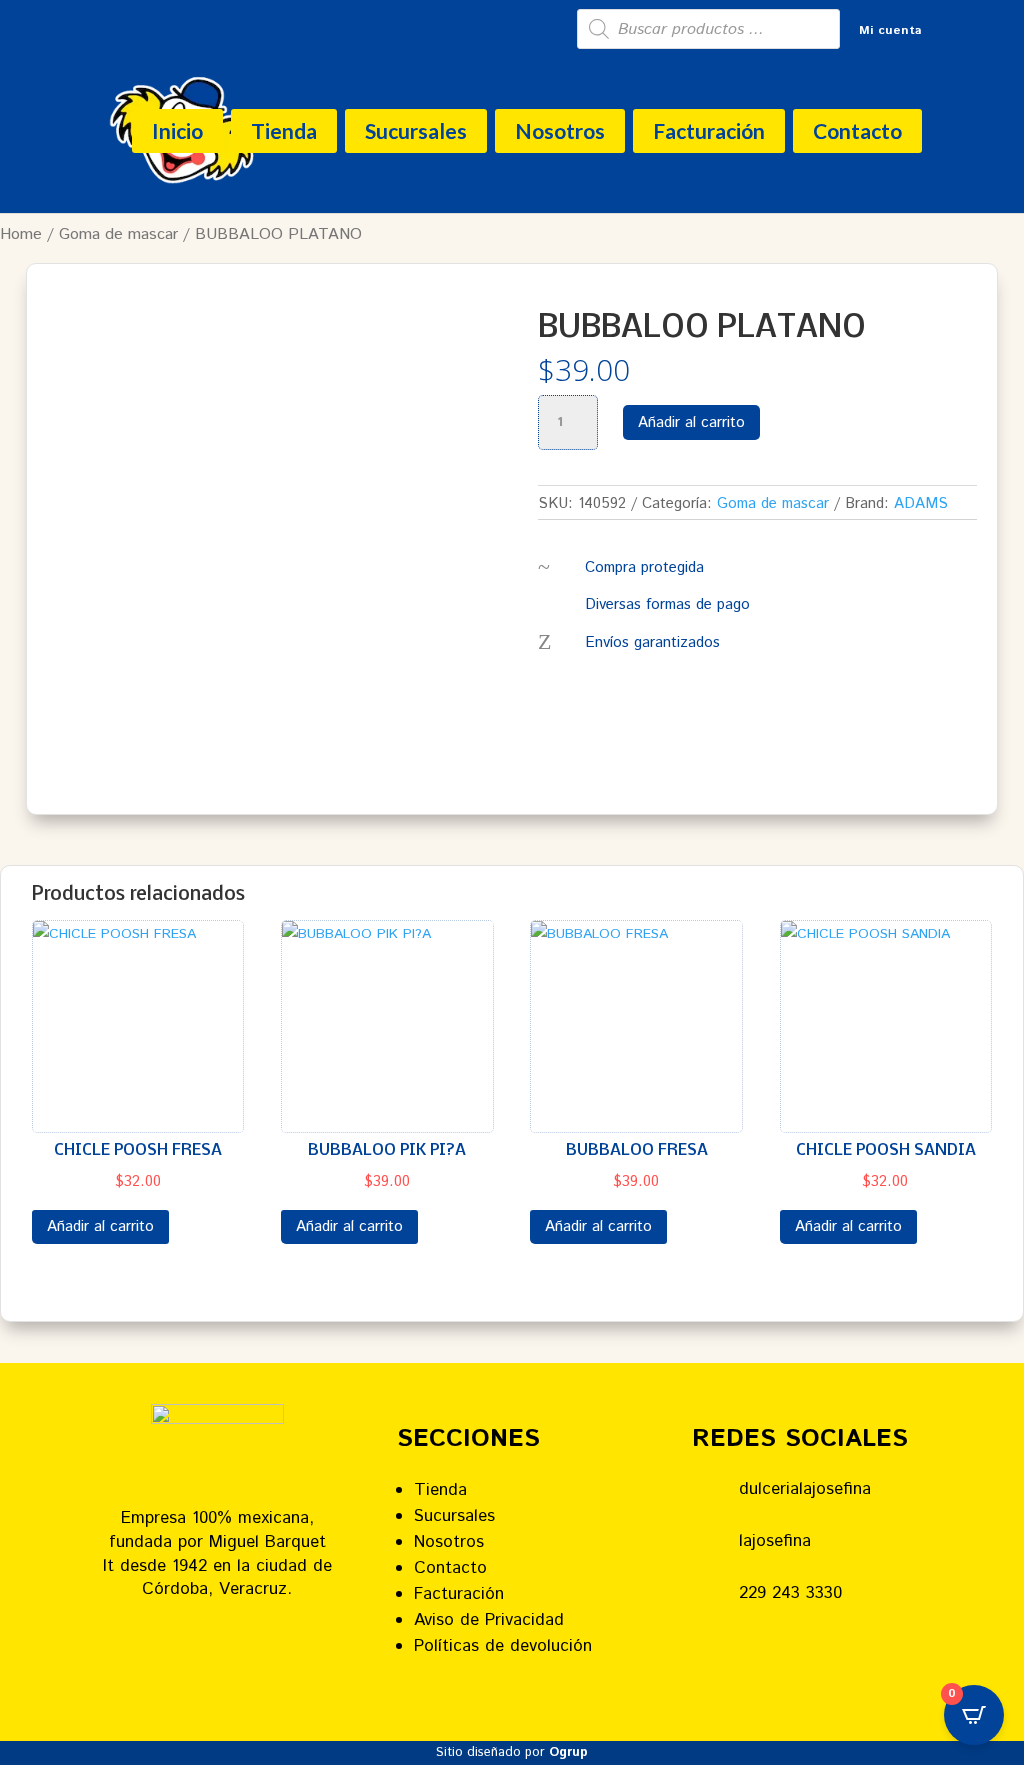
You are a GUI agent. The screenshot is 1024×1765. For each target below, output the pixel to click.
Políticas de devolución (503, 1646)
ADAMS (921, 503)
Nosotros (560, 130)
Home (21, 234)
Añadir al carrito (691, 422)
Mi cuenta (890, 32)
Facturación (709, 130)
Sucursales (416, 130)
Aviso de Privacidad (489, 1620)
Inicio (177, 130)
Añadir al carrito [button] (100, 1226)
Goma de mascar (118, 234)
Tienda (284, 130)
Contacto (857, 130)
